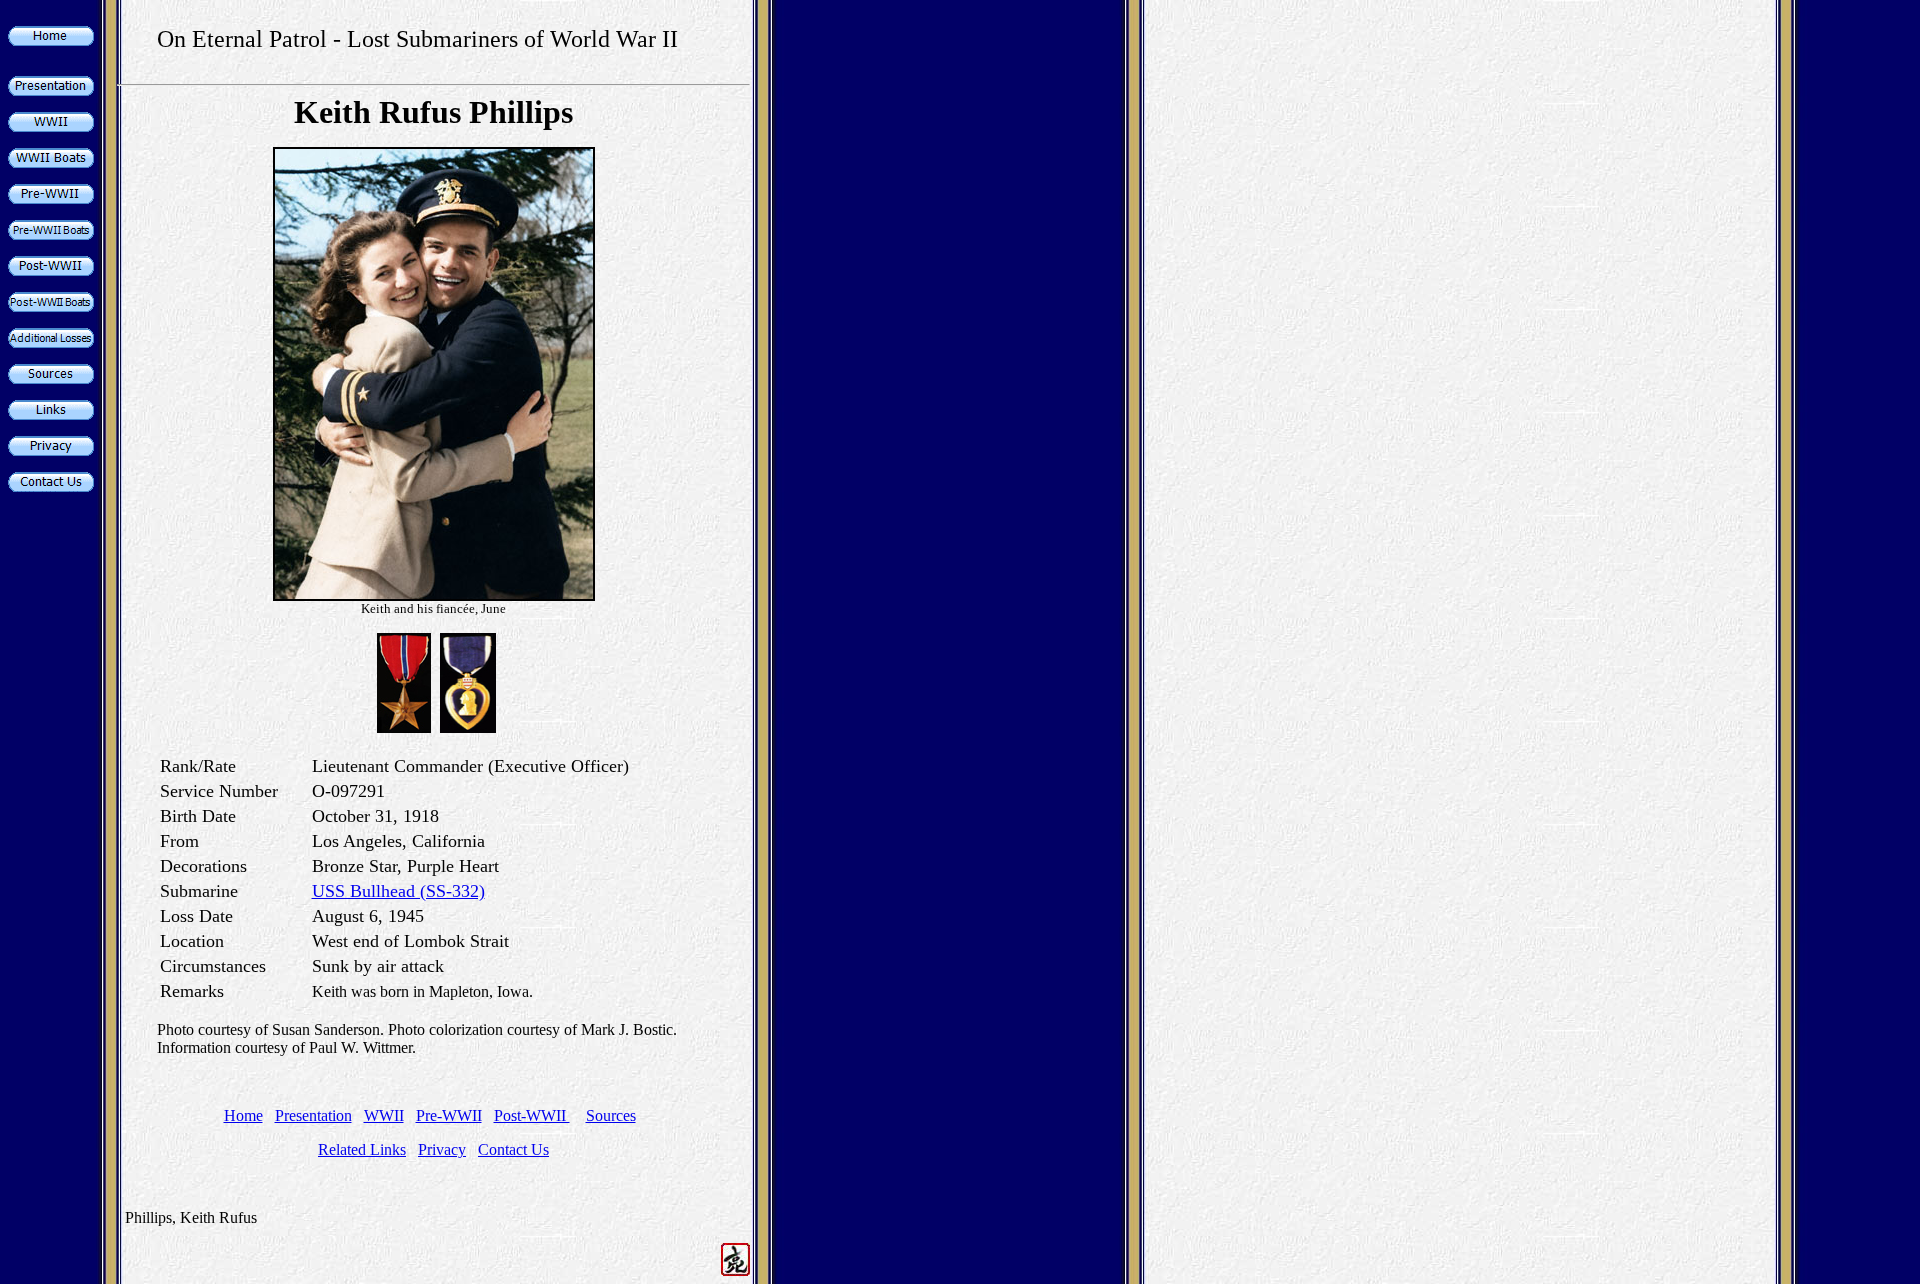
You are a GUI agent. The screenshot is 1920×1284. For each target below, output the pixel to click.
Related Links (362, 1149)
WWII (384, 1115)
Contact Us (513, 1149)
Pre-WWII (449, 1115)
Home (243, 1115)
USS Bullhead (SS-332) (398, 891)
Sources (611, 1115)
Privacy (442, 1149)
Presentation (313, 1115)
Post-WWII (532, 1115)
